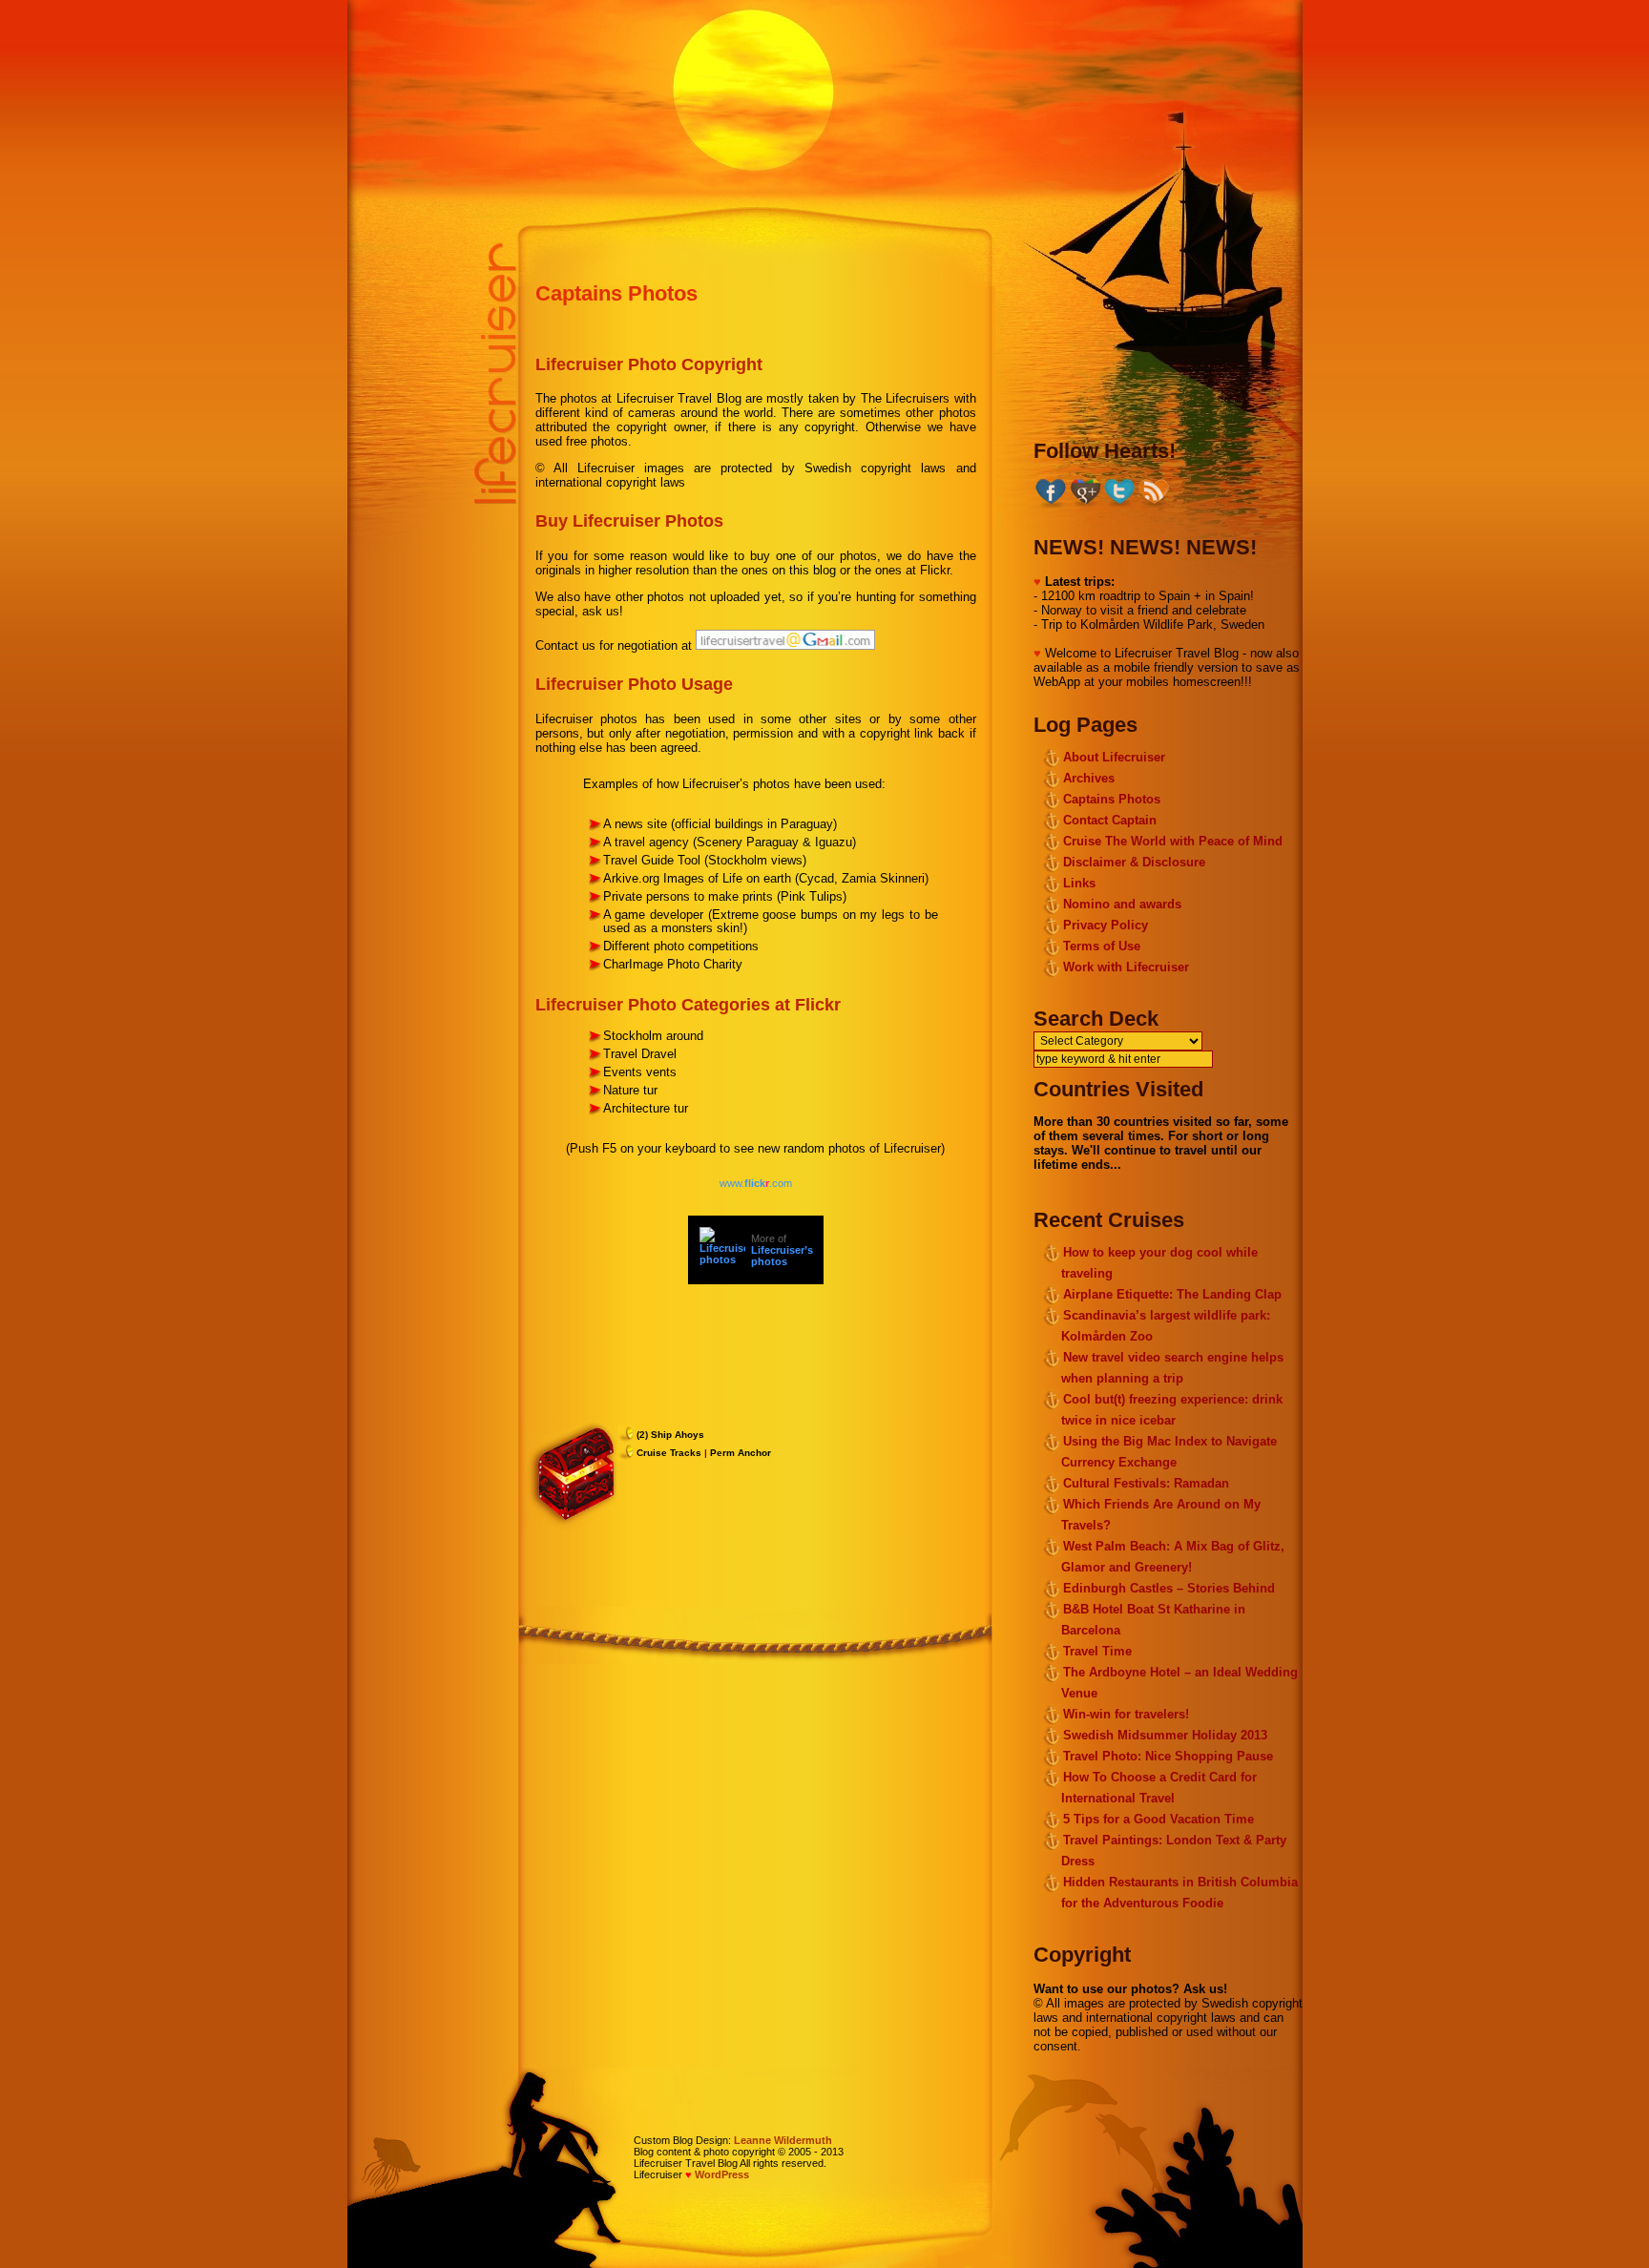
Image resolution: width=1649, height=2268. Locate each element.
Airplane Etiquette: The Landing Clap (1172, 1294)
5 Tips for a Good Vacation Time (1158, 1819)
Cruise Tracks (669, 1453)
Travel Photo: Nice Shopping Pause (1168, 1756)
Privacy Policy (1106, 925)
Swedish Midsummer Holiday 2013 (1165, 1735)
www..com (756, 1183)
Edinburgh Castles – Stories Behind (1169, 1588)
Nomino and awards (1122, 904)
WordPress (722, 2174)
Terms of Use (1102, 946)
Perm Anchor (741, 1453)
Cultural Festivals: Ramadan (1146, 1483)
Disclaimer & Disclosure (1134, 862)
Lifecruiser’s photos (782, 1256)
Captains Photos (616, 293)
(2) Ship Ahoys (670, 1435)
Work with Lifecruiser (1126, 967)
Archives (1089, 778)
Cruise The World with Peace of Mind (1173, 841)
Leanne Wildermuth (783, 2140)
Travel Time (1097, 1651)
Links (1079, 883)
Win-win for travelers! (1126, 1714)
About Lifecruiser (1114, 757)
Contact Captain (1110, 820)
